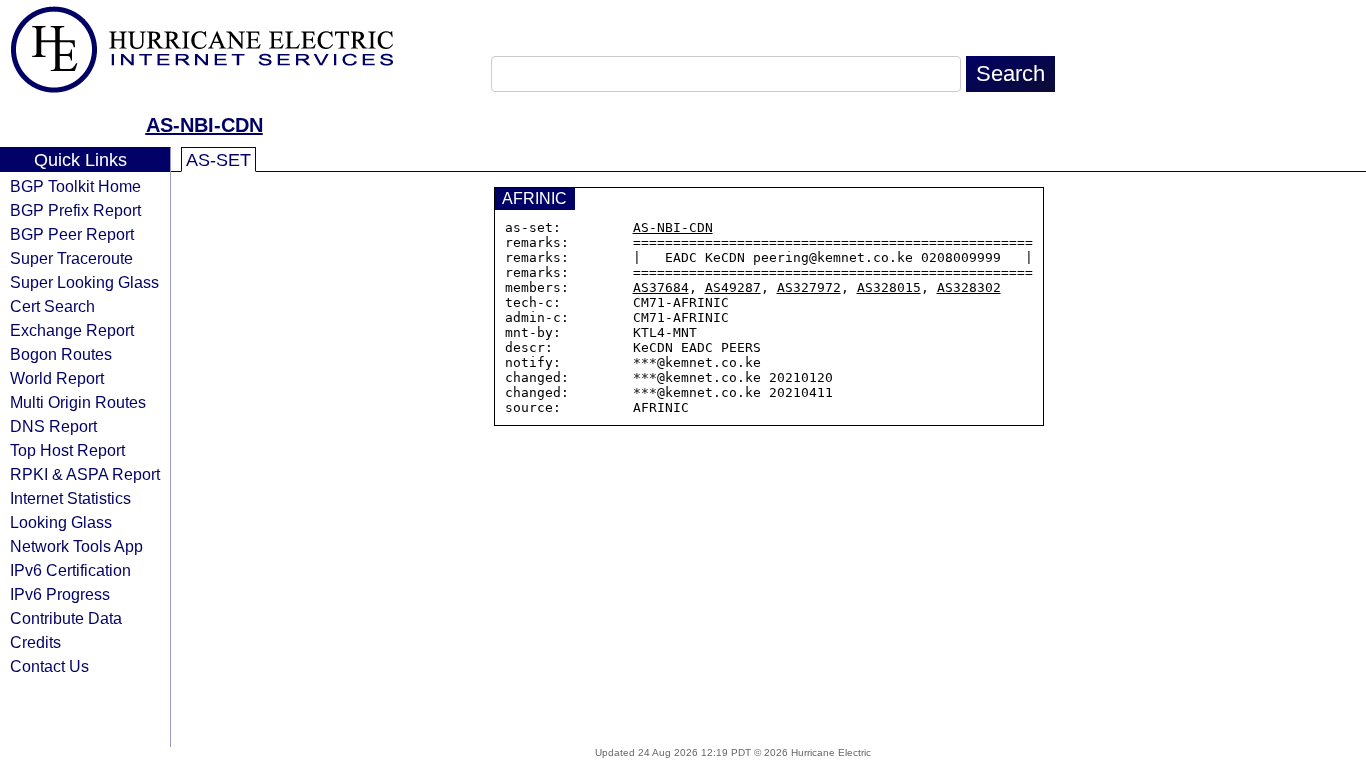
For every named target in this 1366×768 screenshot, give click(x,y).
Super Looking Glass (84, 282)
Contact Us (49, 666)
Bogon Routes (61, 354)
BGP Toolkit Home (75, 186)
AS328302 (969, 287)
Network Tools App (76, 546)
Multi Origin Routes (78, 402)
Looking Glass (61, 522)
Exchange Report (72, 330)
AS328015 (889, 287)
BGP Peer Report (72, 234)
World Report (57, 378)
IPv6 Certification (70, 570)
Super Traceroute (71, 258)
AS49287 (733, 287)
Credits (35, 642)
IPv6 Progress (60, 594)
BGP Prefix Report (75, 210)
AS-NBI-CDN (204, 125)
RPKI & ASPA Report (85, 474)
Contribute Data (66, 618)
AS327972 (809, 287)
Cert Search (52, 306)
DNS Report (53, 426)
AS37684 (661, 287)
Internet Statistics (70, 498)
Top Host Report (67, 450)
